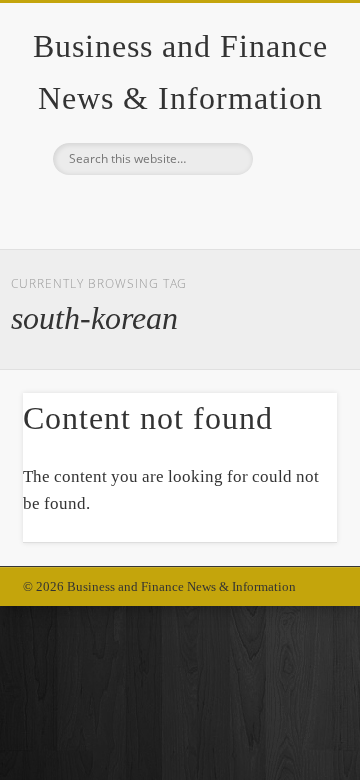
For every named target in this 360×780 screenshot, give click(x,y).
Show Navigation (290, 179)
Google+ (177, 209)
